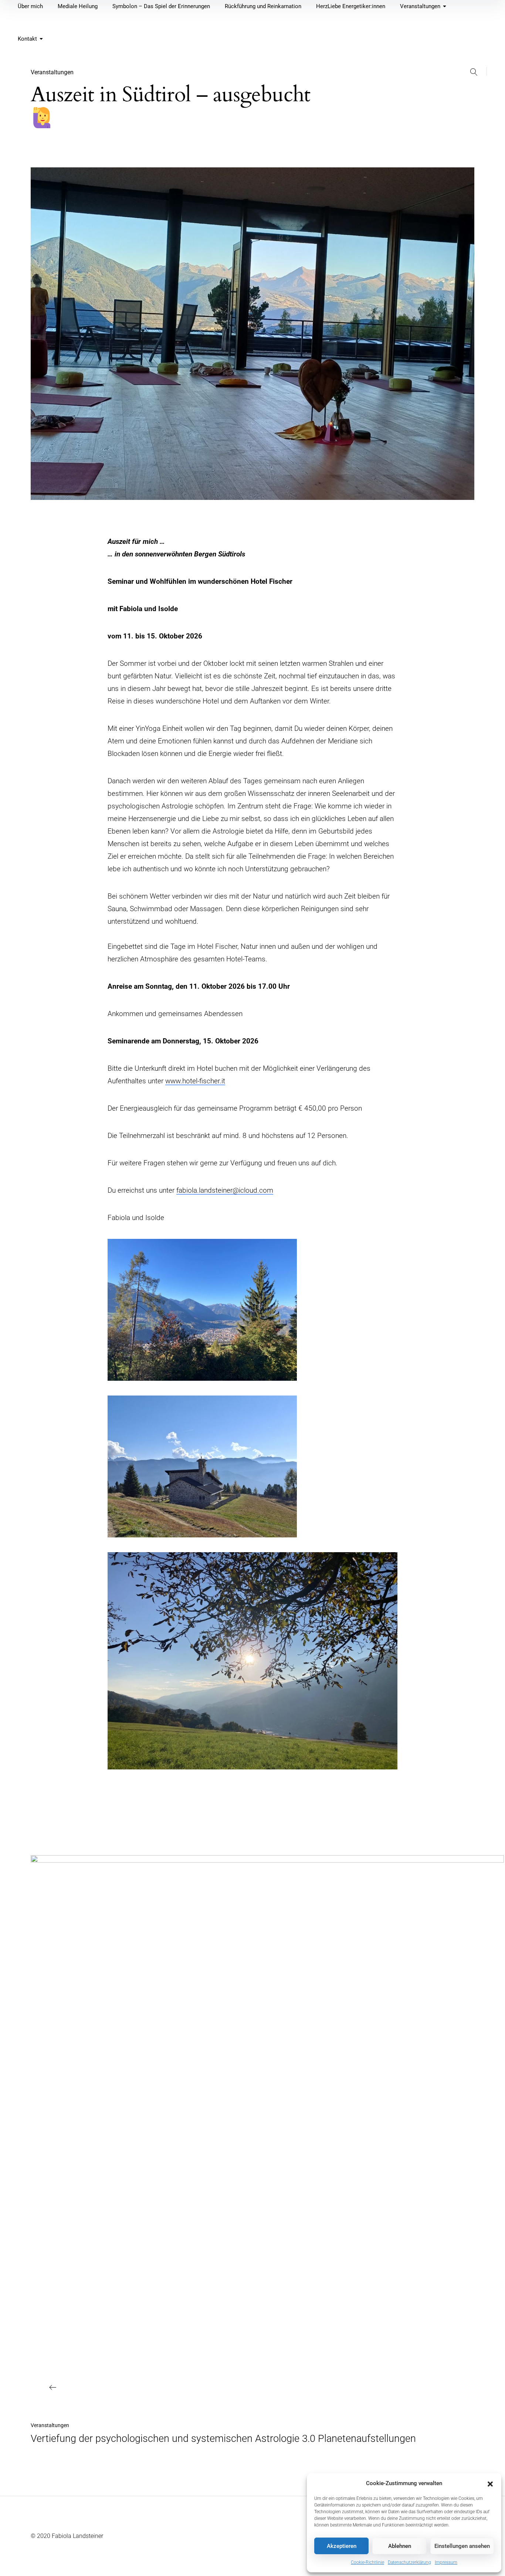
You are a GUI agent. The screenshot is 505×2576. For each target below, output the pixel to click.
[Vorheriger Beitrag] (267, 2132)
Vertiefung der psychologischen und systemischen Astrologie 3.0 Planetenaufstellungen (223, 2439)
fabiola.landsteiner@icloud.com (225, 1190)
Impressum (446, 2562)
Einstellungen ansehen (462, 2546)
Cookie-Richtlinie (367, 2562)
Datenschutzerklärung (409, 2562)
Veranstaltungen (52, 72)
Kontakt (27, 39)
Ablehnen (400, 2546)
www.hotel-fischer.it (195, 1081)
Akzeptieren (342, 2546)
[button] (490, 2483)
